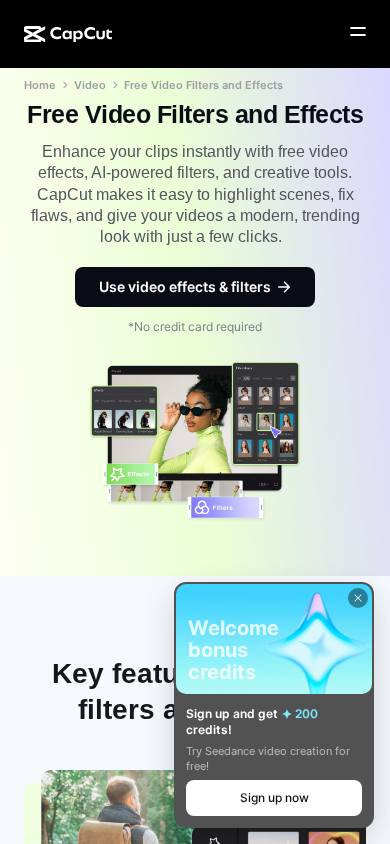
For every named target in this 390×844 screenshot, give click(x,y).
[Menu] (358, 32)
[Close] (358, 598)
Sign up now (274, 797)
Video (90, 85)
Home (40, 85)
